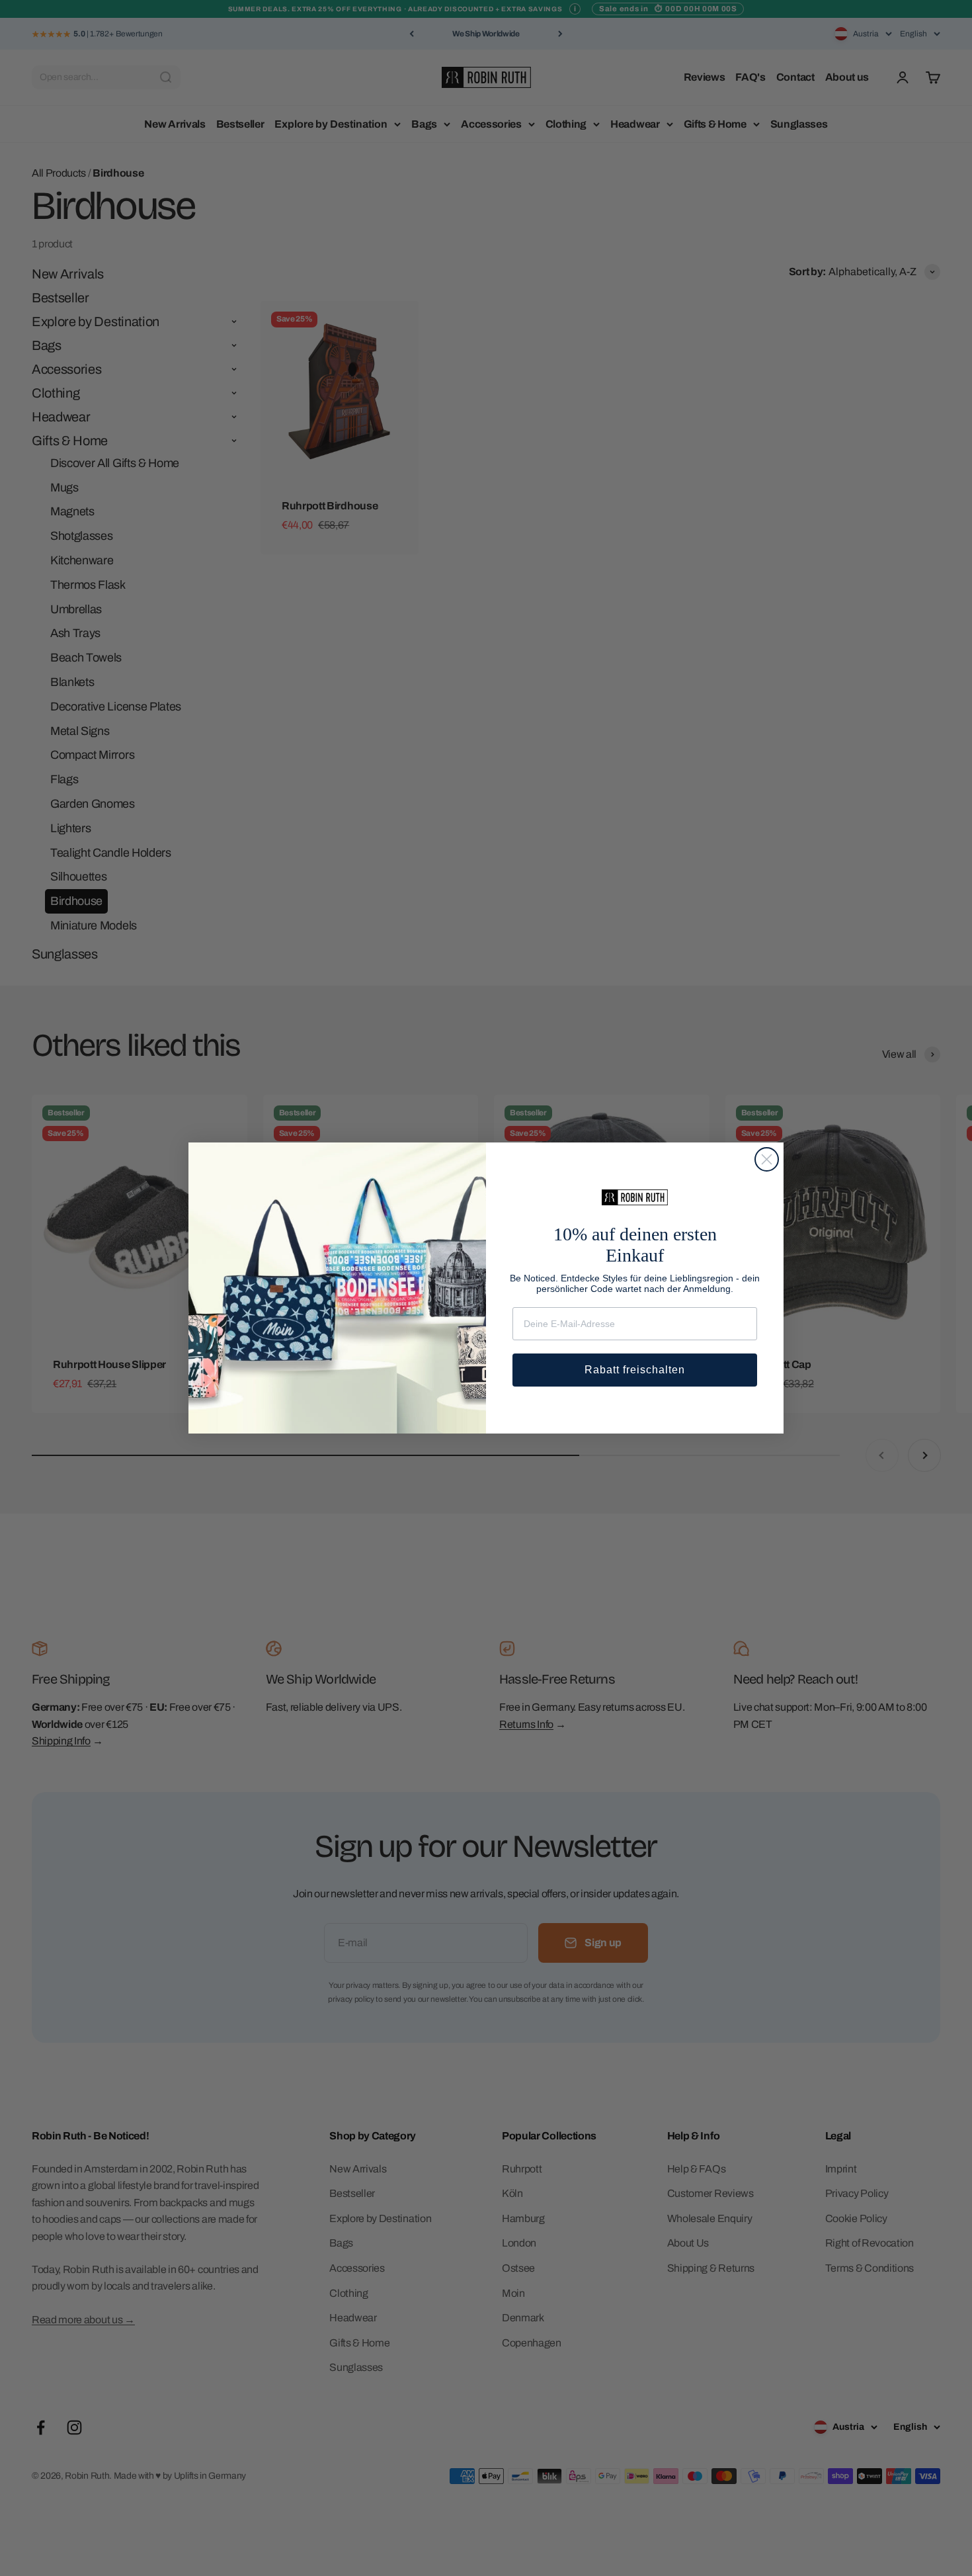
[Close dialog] (767, 1159)
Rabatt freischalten (635, 1370)
